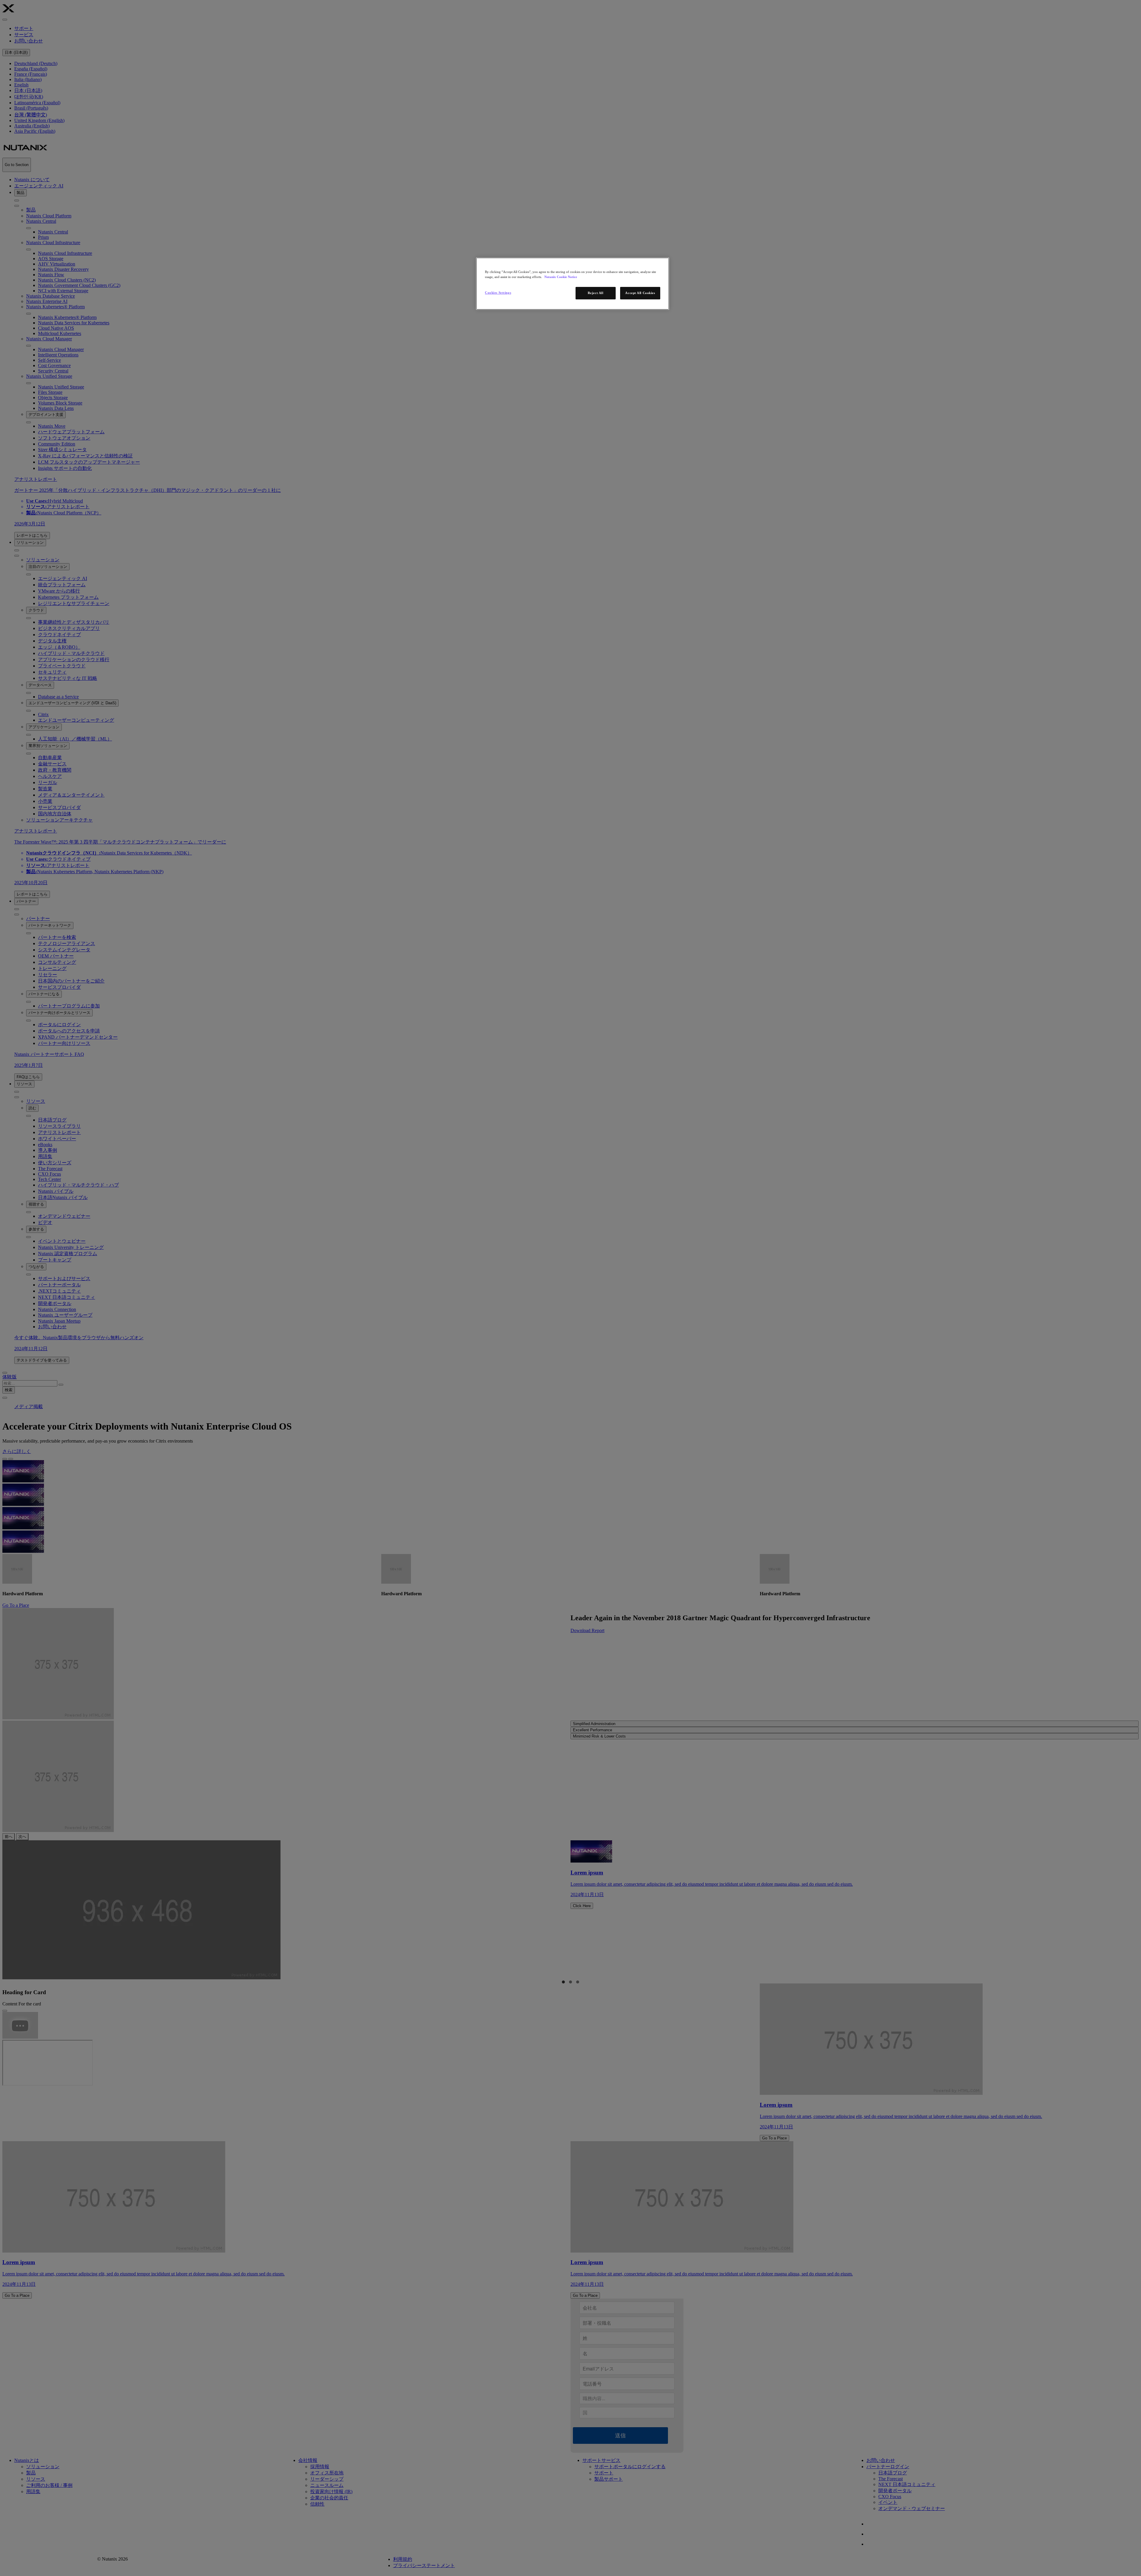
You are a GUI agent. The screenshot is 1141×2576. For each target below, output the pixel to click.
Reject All (596, 293)
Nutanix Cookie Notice (561, 277)
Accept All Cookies (640, 293)
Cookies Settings (498, 293)
